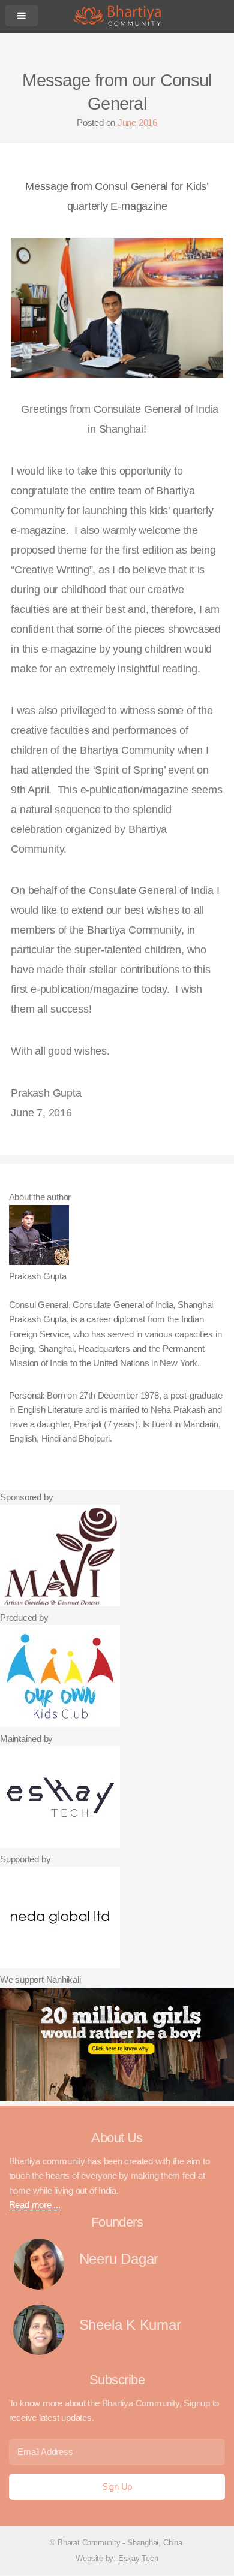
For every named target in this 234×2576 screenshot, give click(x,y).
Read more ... (35, 2205)
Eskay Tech (138, 2558)
